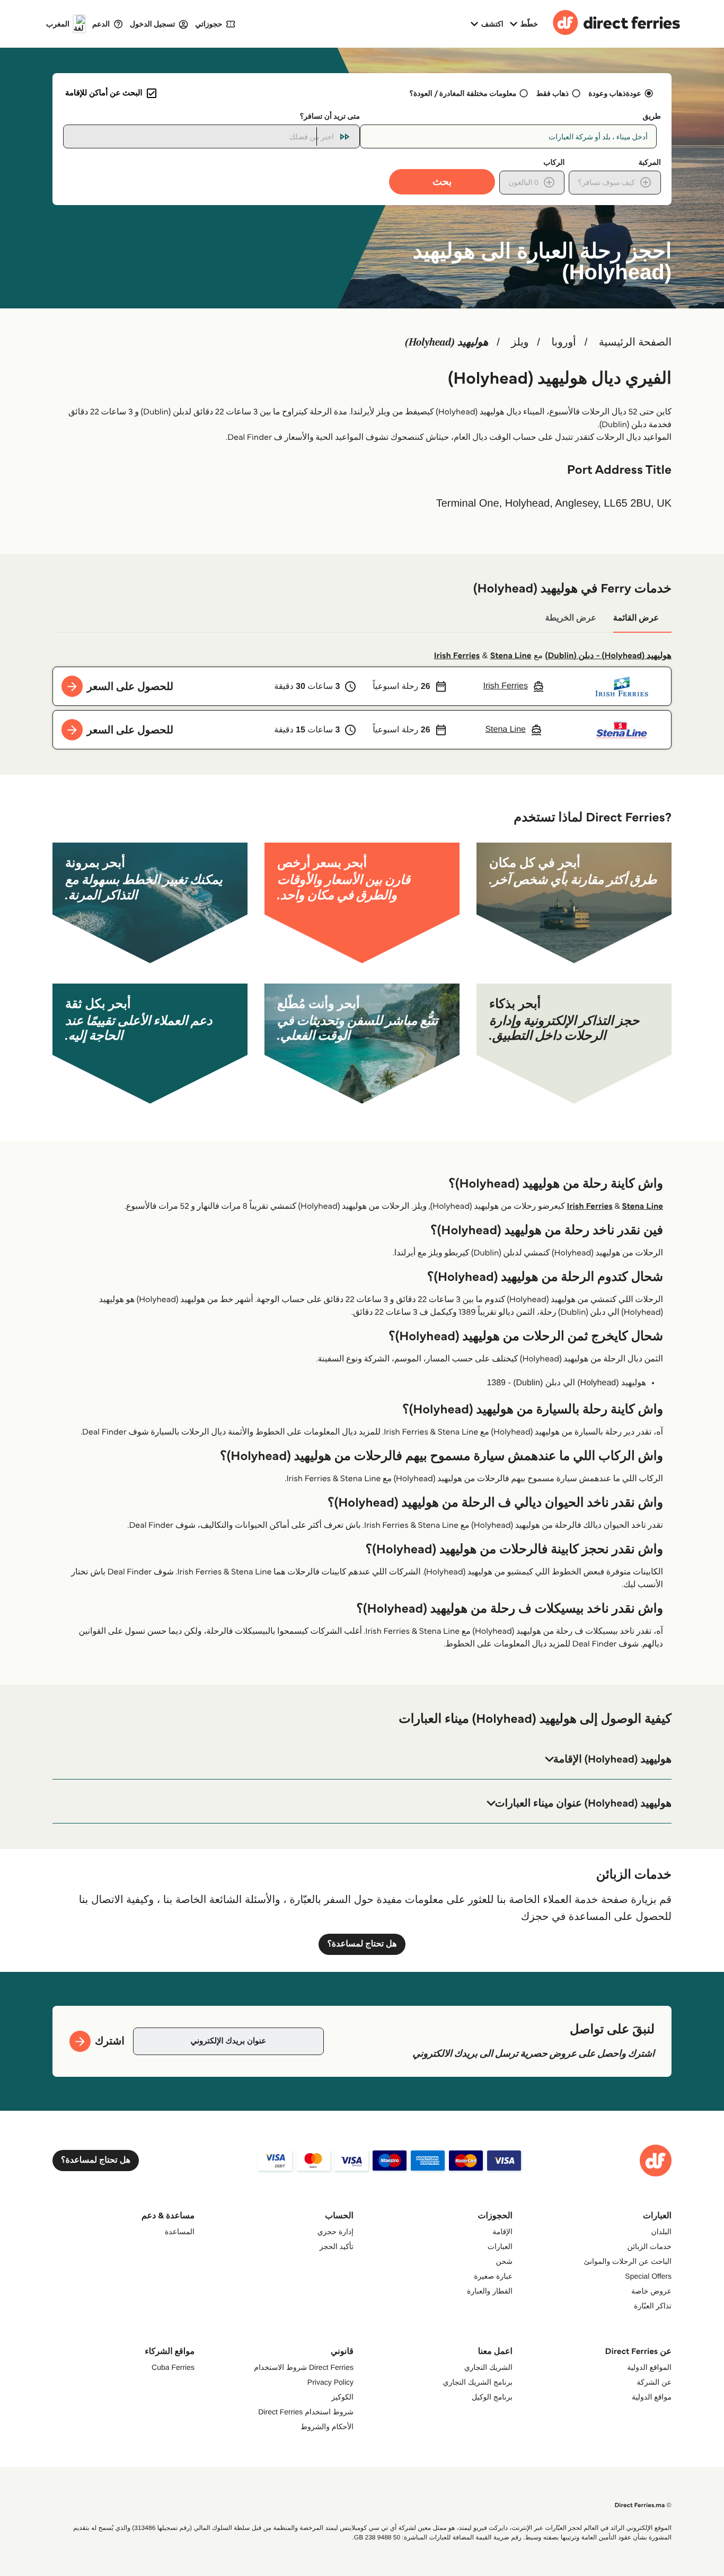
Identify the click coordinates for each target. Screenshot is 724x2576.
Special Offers (648, 2276)
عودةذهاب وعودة (615, 93)
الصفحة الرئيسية (635, 342)
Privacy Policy (330, 2382)
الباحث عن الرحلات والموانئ (628, 2261)
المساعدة (180, 2232)
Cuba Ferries (173, 2367)
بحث (442, 182)
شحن (504, 2261)
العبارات (500, 2246)
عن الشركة (654, 2382)
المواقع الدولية (649, 2367)
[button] (362, 1759)
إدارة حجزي (335, 2232)
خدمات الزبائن (650, 2246)
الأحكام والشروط (327, 2427)
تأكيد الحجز (337, 2246)
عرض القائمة (636, 618)
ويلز (520, 342)
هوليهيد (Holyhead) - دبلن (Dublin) (608, 656)
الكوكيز (342, 2397)
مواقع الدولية (652, 2397)
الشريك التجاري (488, 2367)
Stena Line (511, 656)
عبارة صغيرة (493, 2276)
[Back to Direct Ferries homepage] (616, 24)
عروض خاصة (651, 2291)
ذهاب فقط (553, 93)
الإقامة (502, 2232)
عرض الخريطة (571, 618)
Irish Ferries (457, 656)
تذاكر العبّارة (653, 2306)
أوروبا (563, 342)
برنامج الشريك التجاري (478, 2382)
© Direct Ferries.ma (643, 2505)
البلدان (661, 2232)
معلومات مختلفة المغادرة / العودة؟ (463, 93)
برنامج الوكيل (492, 2397)
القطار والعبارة (490, 2291)
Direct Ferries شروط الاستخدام (304, 2367)
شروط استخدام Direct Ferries (306, 2412)
